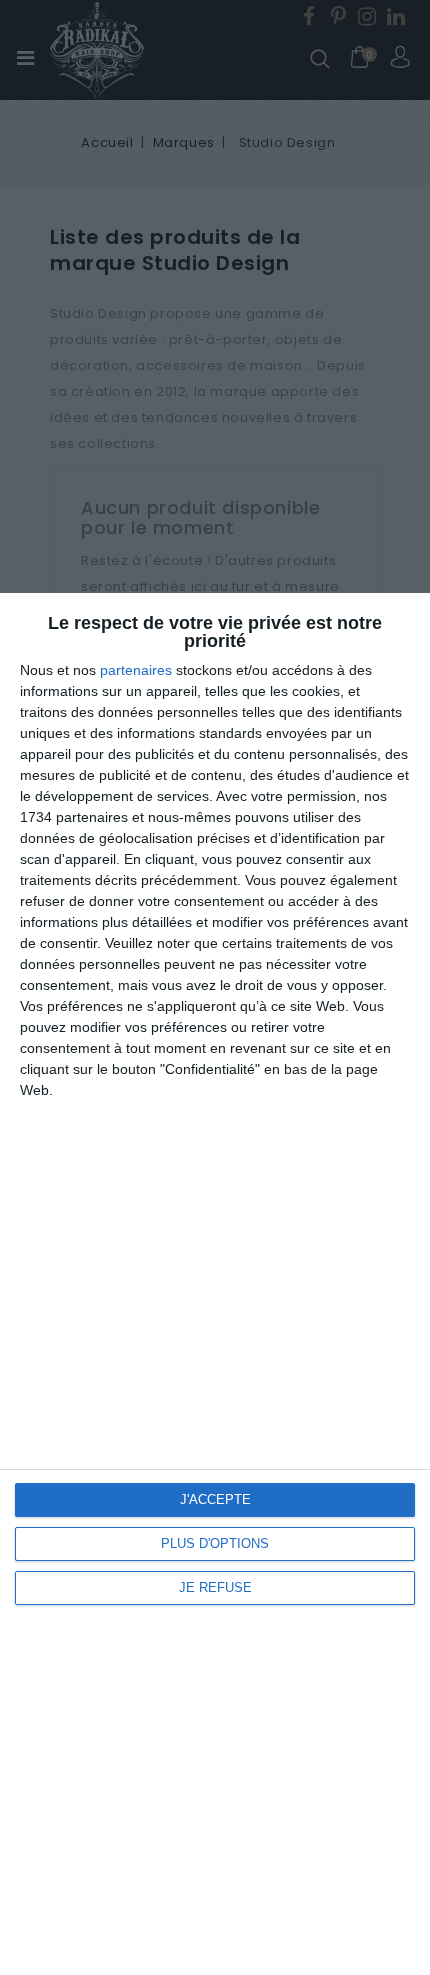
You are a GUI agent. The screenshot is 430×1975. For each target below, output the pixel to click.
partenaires (136, 670)
